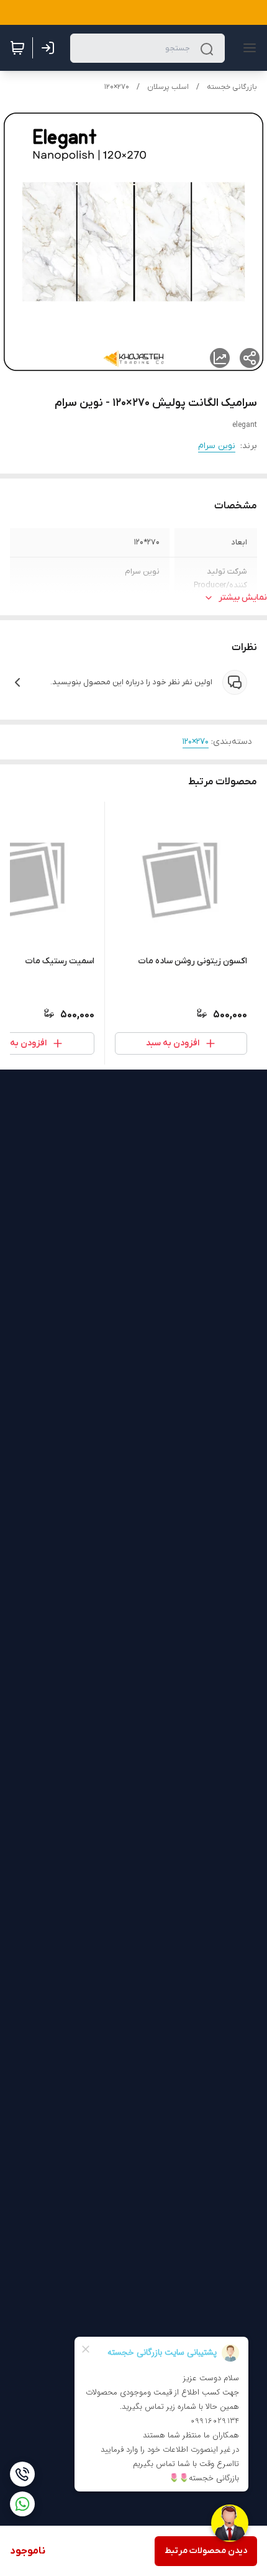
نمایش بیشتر (243, 598)
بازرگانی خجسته (232, 87)
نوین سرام (217, 446)
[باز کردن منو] (247, 48)
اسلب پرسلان (168, 87)
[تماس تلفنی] (22, 2474)
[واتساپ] (22, 2504)
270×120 (117, 87)
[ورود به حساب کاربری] (50, 48)
